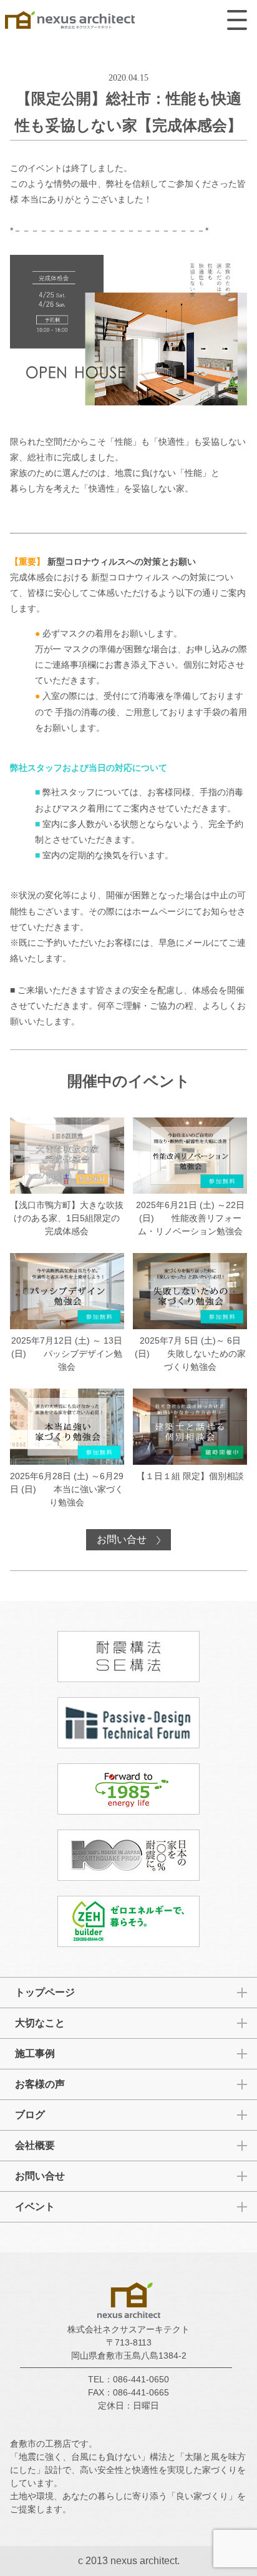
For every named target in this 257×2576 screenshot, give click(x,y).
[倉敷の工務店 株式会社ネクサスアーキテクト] (70, 22)
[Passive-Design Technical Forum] (128, 1723)
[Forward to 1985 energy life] (128, 1789)
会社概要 (35, 2145)
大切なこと (40, 2023)
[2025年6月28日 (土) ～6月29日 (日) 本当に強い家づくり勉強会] (67, 1449)
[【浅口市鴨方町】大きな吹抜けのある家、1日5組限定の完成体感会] (67, 1178)
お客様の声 (40, 2084)
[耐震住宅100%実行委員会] (128, 1855)
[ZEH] (128, 1921)
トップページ (45, 1992)
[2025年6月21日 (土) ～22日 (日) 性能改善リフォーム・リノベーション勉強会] (190, 1178)
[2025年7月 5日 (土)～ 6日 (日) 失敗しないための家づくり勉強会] (190, 1313)
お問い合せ (123, 1539)
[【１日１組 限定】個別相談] (190, 1436)
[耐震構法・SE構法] (128, 1657)
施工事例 (35, 2053)
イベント (35, 2207)
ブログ (30, 2115)
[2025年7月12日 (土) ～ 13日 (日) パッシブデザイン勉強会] (67, 1313)
